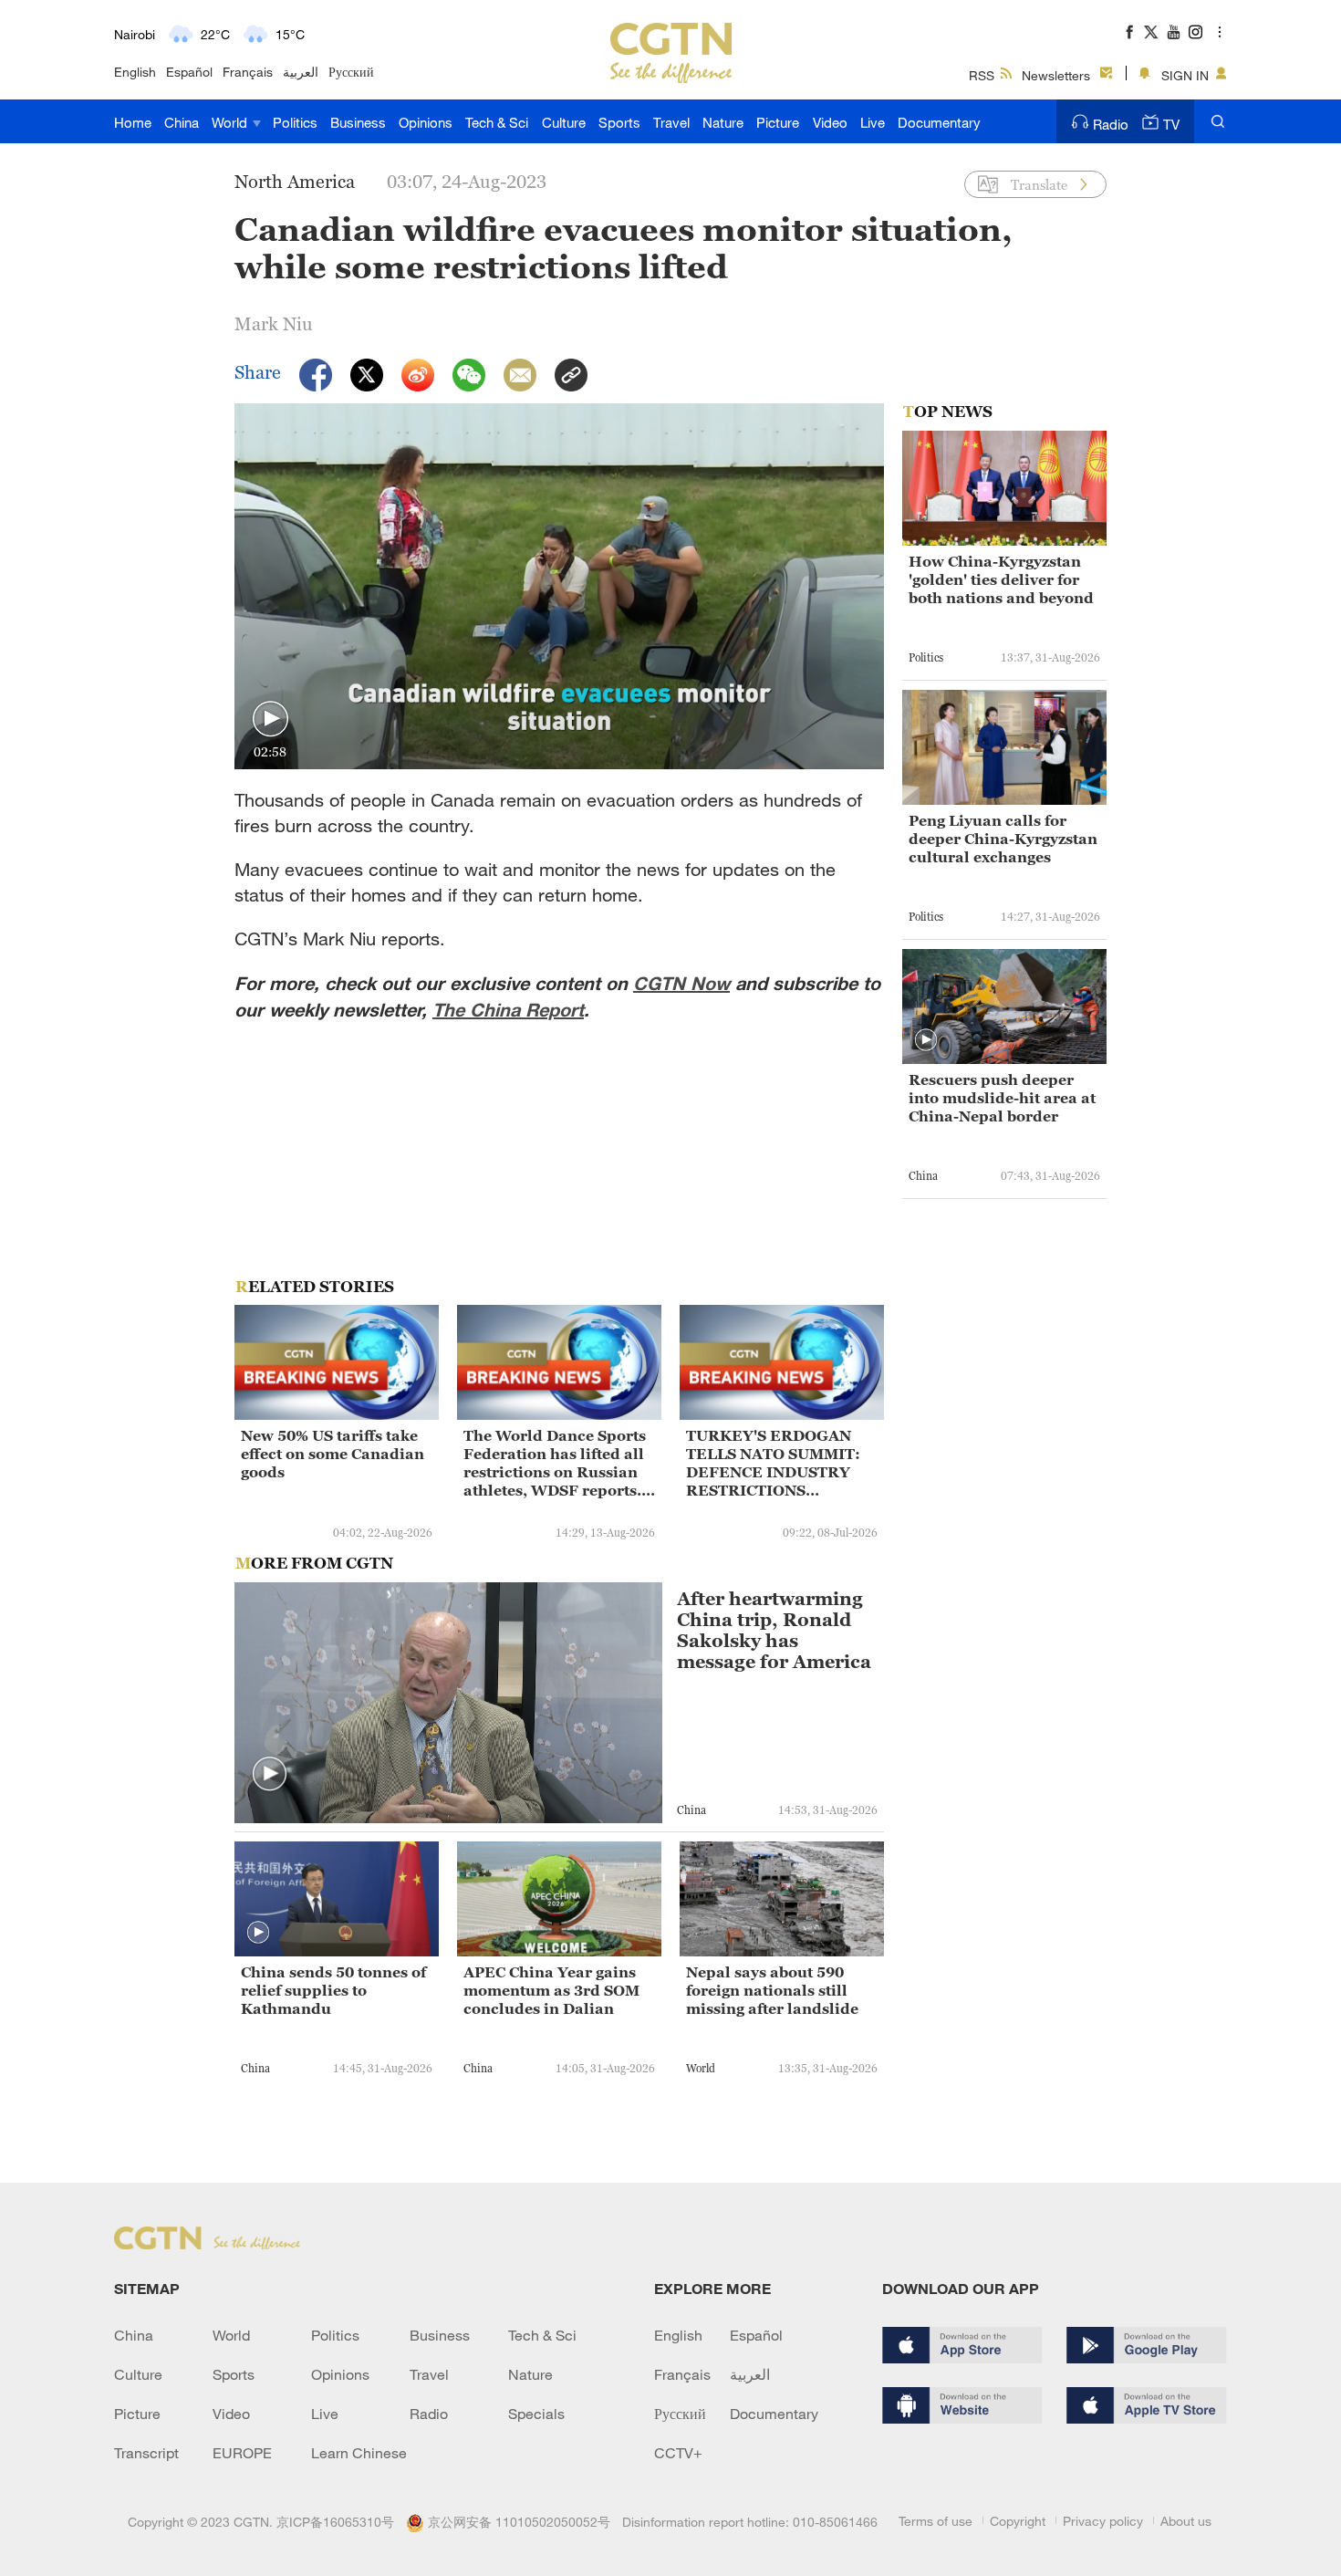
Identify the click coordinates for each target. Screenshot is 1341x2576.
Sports (619, 122)
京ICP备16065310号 (335, 2522)
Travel (671, 122)
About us (1186, 2521)
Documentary (939, 122)
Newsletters (1056, 75)
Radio (1111, 124)
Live (873, 122)
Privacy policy (1103, 2521)
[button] (270, 720)
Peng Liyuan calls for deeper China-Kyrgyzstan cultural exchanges (1003, 839)
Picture (778, 122)
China (182, 122)
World (231, 122)
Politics (295, 122)
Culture (564, 122)
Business (358, 122)
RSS (982, 75)
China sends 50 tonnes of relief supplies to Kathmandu (333, 1990)
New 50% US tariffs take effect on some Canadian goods (333, 1454)
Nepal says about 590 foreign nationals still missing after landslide (772, 1990)
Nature (723, 122)
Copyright (1018, 2521)
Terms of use (936, 2521)
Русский (351, 72)
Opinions (426, 122)
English (135, 72)
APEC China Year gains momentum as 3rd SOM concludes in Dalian (551, 1990)
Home (133, 122)
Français (248, 72)
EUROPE (242, 2453)
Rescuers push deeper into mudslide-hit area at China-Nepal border (1002, 1098)
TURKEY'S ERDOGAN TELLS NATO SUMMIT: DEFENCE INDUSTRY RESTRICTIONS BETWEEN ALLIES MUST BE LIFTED (773, 1463)
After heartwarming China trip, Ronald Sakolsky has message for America (774, 1631)
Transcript (146, 2453)
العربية (301, 72)
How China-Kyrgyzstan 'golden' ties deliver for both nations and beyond (1001, 579)
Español (189, 72)
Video (830, 122)
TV (1171, 124)
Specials (536, 2414)
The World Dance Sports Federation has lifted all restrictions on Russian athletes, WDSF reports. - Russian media (557, 1463)
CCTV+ (678, 2453)
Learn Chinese (359, 2453)
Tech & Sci (497, 122)
